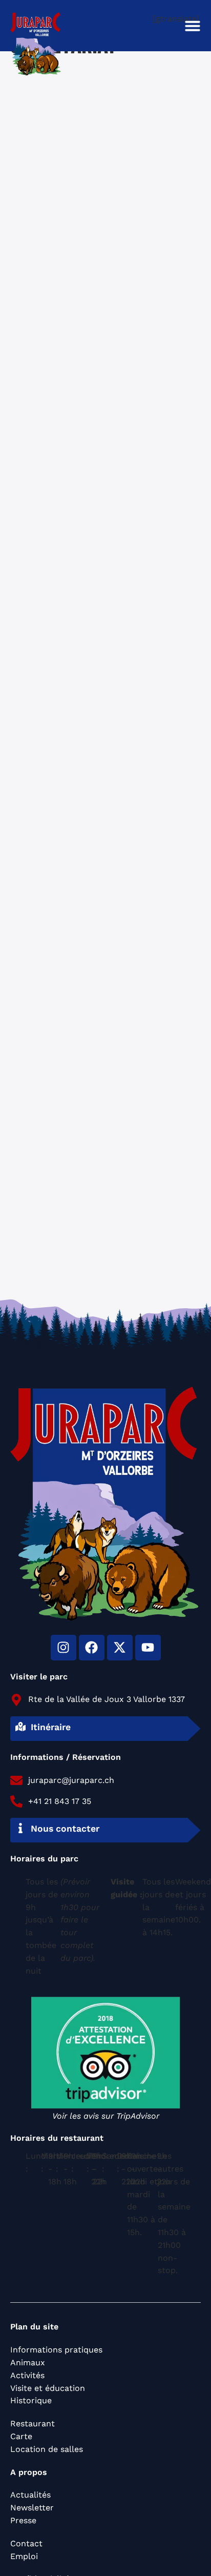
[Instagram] (64, 1648)
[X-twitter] (120, 1648)
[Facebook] (92, 1648)
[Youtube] (148, 1648)
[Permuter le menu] (193, 26)
